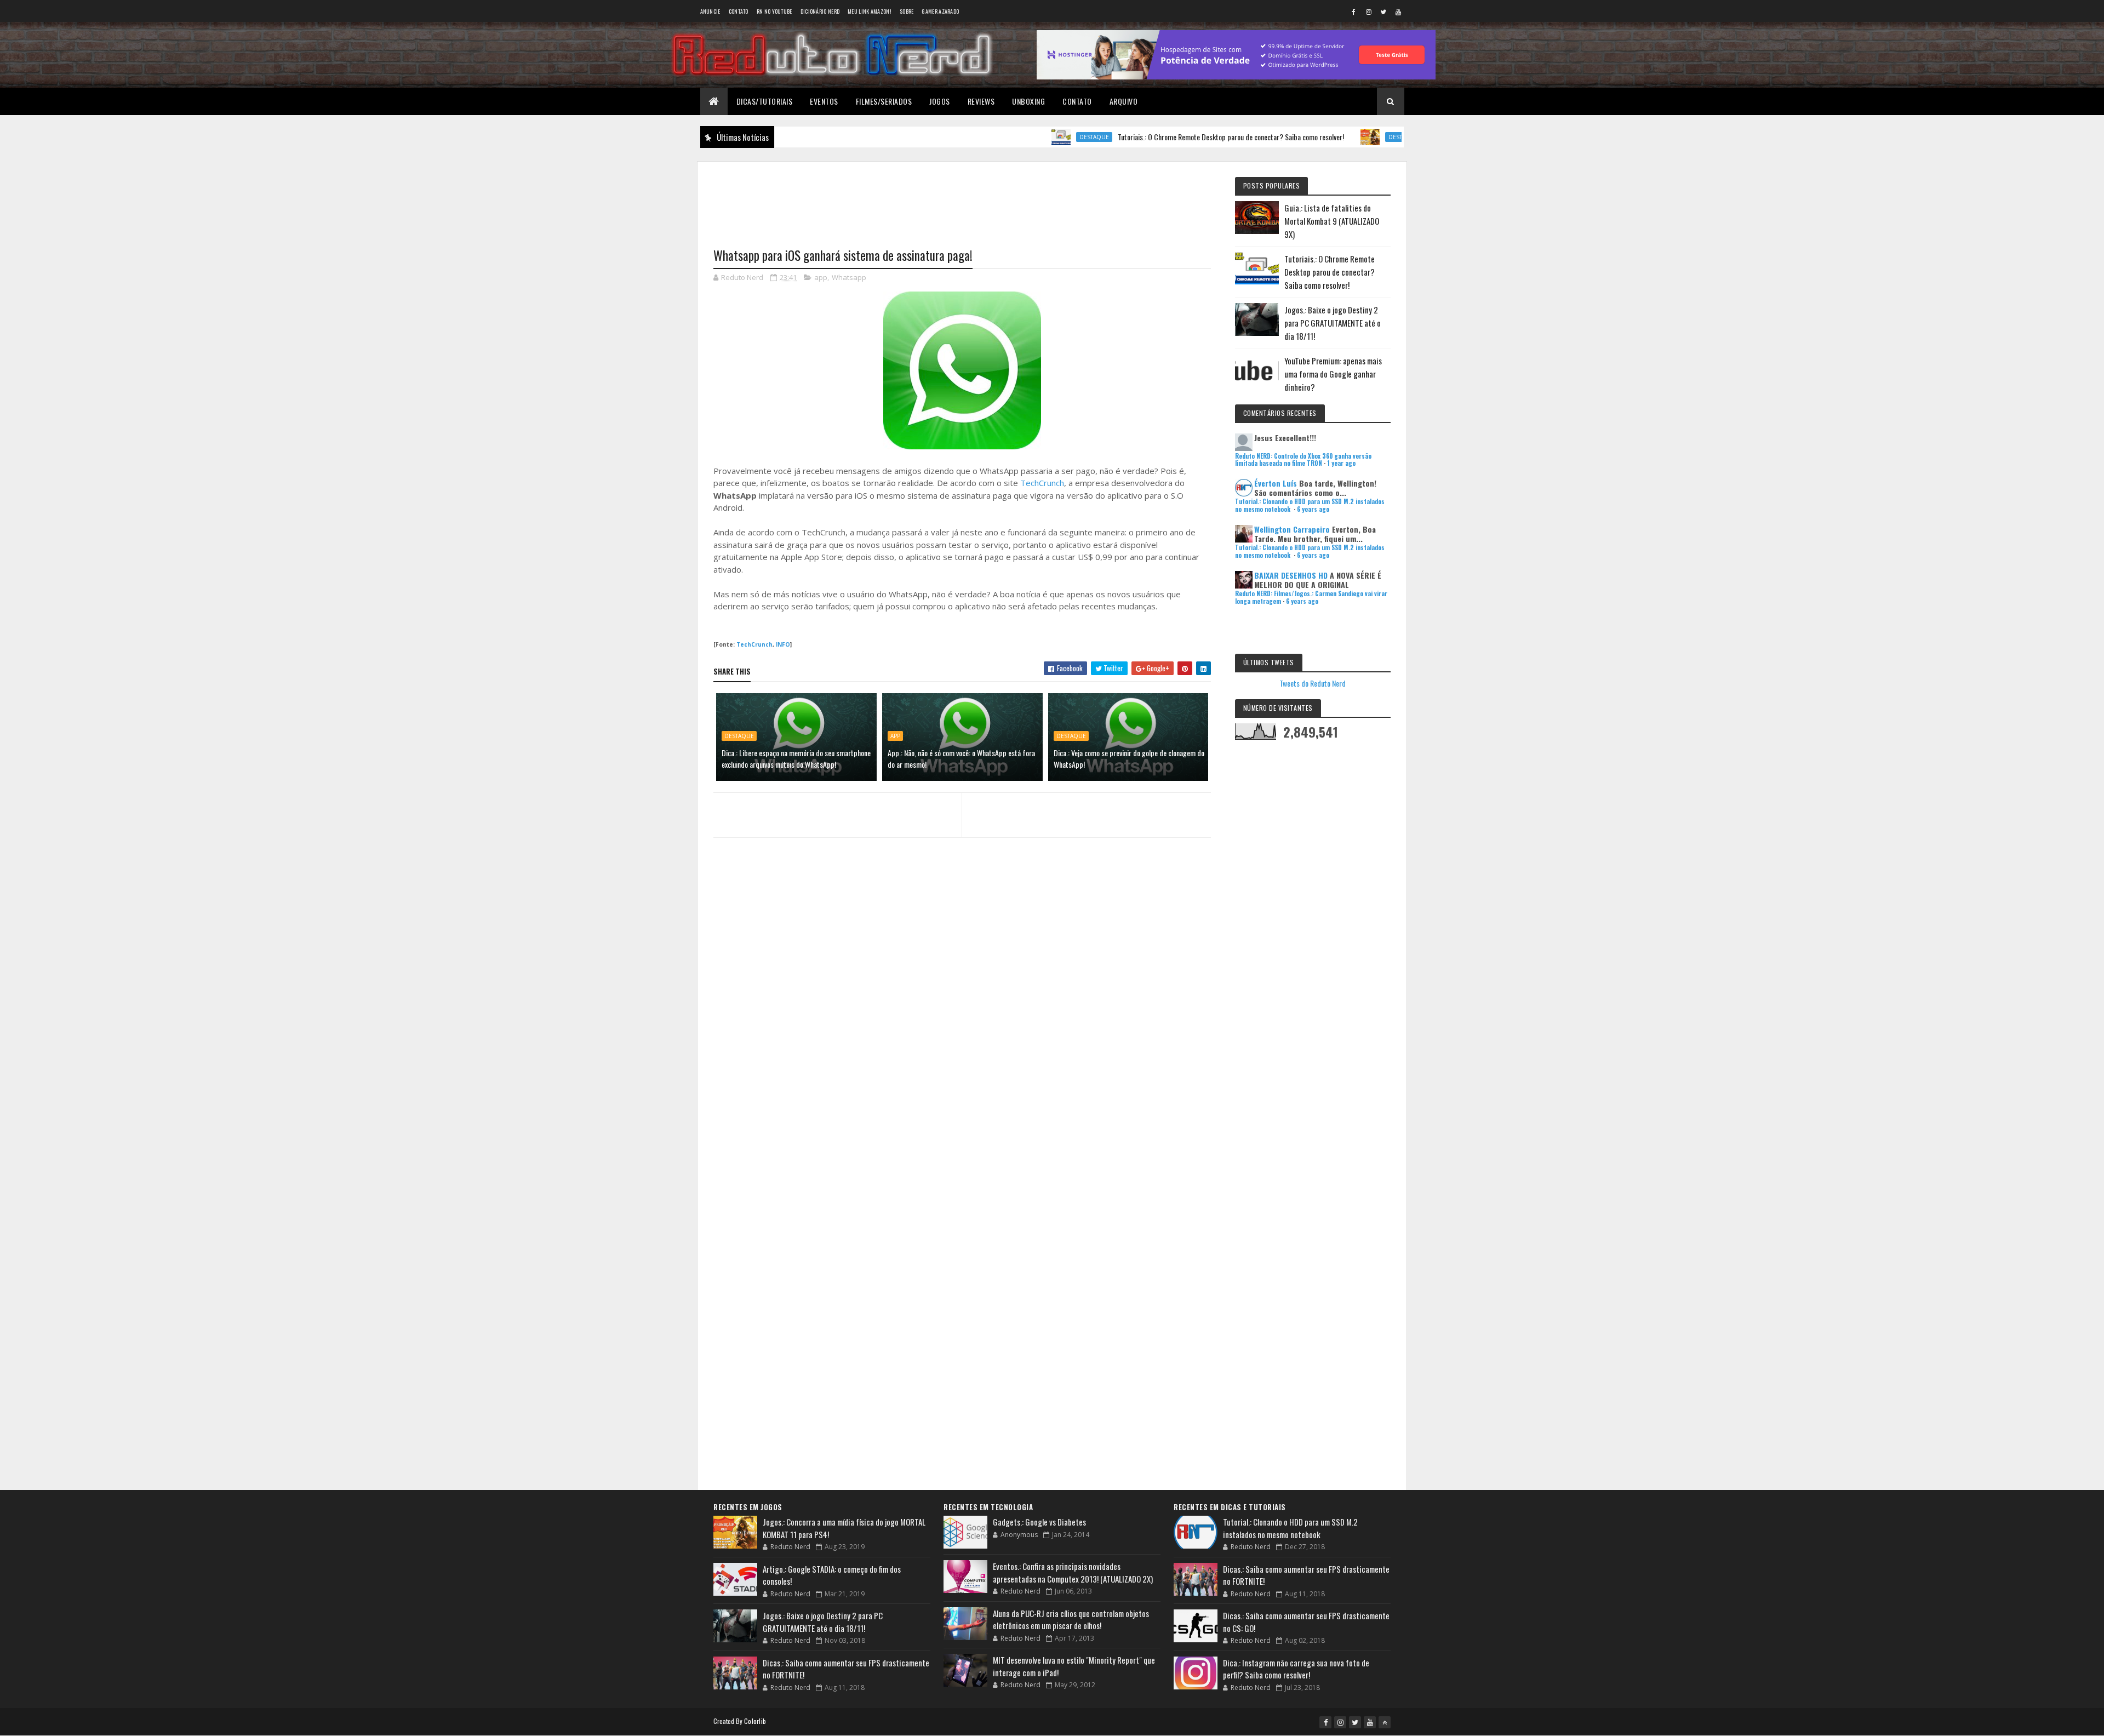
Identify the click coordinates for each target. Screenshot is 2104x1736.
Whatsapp (849, 277)
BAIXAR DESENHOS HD (1291, 575)
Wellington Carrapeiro (1292, 529)
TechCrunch (1042, 483)
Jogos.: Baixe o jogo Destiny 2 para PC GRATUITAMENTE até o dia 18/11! (1333, 323)
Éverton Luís (1276, 483)
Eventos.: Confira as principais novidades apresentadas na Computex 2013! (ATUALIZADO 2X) (1073, 1572)
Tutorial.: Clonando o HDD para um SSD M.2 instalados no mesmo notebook (1290, 1528)
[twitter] (1383, 12)
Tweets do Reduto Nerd (1313, 683)
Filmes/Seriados (884, 101)
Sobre (907, 11)
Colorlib (755, 1721)
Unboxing (1028, 101)
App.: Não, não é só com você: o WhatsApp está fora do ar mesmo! (961, 758)
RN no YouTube (774, 11)
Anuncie (710, 11)
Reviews (981, 101)
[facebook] (1354, 12)
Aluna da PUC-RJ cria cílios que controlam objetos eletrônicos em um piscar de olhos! (1071, 1620)
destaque (1031, 137)
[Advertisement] (962, 198)
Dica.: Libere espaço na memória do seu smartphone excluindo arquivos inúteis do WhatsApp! (796, 758)
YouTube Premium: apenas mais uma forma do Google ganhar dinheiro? (1333, 374)
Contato (739, 11)
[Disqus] (962, 1058)
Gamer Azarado (940, 11)
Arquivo (1124, 101)
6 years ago (1313, 509)
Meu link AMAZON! (870, 11)
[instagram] (1369, 12)
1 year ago (1341, 463)
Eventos (824, 101)
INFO (783, 644)
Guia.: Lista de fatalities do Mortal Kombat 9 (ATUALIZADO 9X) (1332, 221)
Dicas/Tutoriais (765, 101)
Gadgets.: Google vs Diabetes (1039, 1522)
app (821, 277)
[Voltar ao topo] (1385, 1722)
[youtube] (1398, 12)
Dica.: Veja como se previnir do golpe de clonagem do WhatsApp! (1129, 758)
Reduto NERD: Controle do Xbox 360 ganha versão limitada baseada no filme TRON (1303, 459)
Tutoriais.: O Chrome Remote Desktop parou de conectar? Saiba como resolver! (1168, 137)
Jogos (940, 101)
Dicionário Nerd (820, 11)
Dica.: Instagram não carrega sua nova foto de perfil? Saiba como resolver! (1296, 1669)
